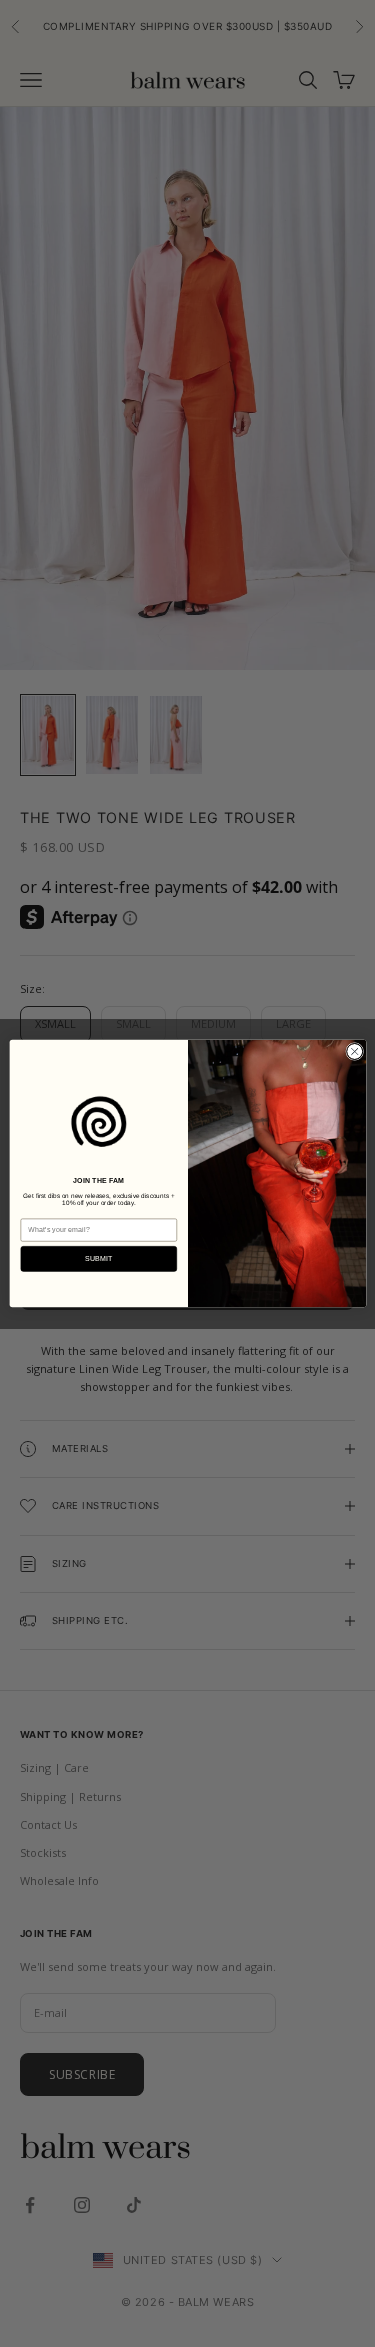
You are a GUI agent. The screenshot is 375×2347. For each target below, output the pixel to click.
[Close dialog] (354, 1051)
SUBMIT (98, 1258)
